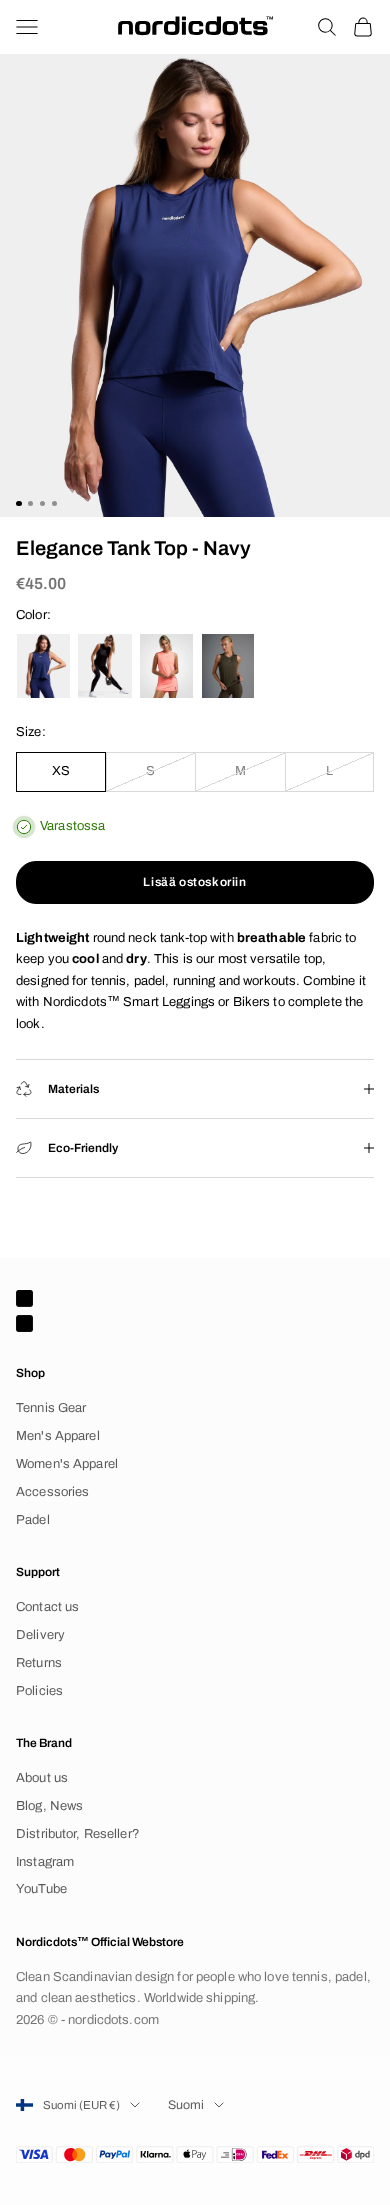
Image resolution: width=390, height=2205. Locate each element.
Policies (39, 1691)
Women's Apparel (67, 1464)
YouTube (41, 1889)
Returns (39, 1663)
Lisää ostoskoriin (194, 882)
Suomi (186, 2105)
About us (42, 1778)
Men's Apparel (58, 1436)
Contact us (47, 1607)
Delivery (40, 1635)
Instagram (45, 1862)
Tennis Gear (51, 1408)
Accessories (52, 1492)
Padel (33, 1520)
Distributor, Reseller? (78, 1834)
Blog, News (49, 1806)
